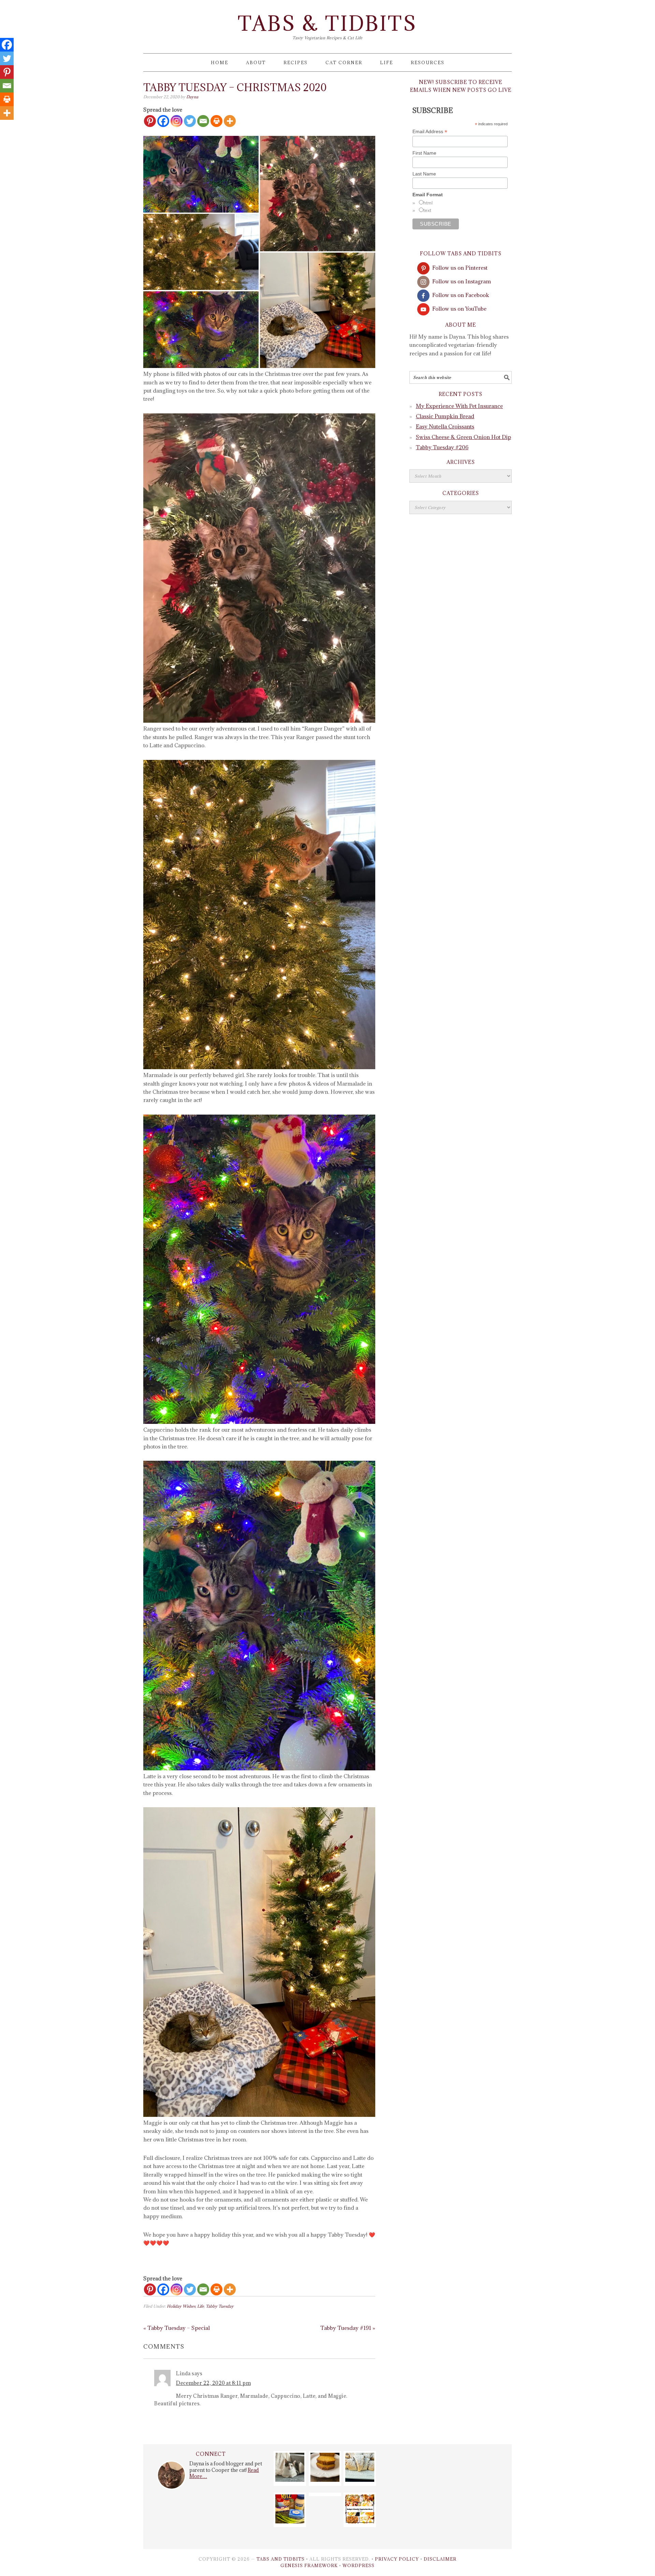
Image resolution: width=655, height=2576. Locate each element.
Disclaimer (440, 2559)
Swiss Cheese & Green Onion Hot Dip (463, 437)
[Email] (203, 121)
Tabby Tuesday (220, 2306)
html (428, 203)
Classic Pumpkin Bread (445, 416)
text (427, 210)
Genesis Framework (309, 2565)
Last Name (424, 174)
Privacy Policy (397, 2559)
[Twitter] (190, 121)
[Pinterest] (150, 121)
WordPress (359, 2565)
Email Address (430, 132)
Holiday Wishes (181, 2306)
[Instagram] (177, 121)
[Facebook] (163, 121)
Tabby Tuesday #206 (442, 447)
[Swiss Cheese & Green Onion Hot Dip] (290, 2521)
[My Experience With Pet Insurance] (290, 2480)
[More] (230, 121)
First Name (424, 153)
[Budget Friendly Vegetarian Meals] (360, 2521)
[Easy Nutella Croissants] (360, 2480)
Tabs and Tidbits (281, 2559)
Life (201, 2306)
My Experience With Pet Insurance (459, 406)
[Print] (216, 121)
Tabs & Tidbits (327, 23)
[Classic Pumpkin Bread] (325, 2480)
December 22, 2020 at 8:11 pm (213, 2383)
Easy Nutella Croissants (445, 426)
